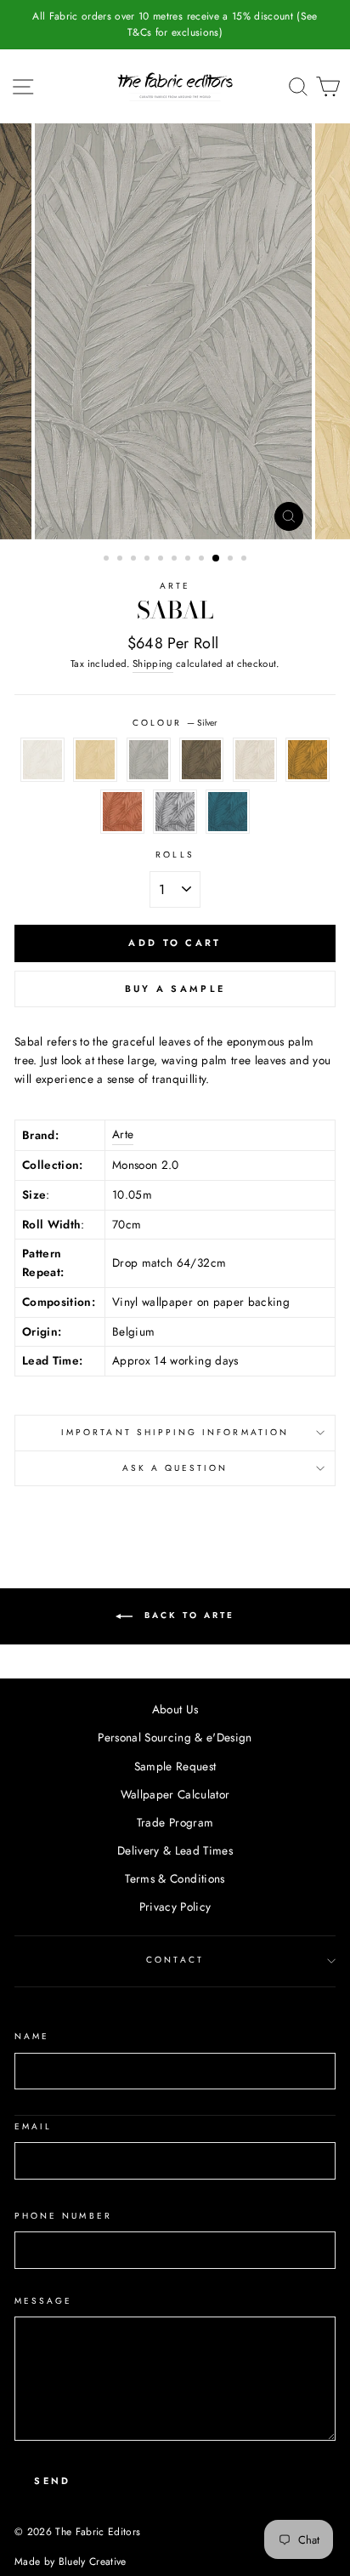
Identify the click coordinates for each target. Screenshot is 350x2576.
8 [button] (203, 560)
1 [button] (108, 560)
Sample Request (175, 1766)
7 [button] (189, 560)
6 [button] (176, 560)
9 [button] (217, 559)
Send (52, 2481)
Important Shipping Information (175, 1432)
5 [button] (162, 560)
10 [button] (232, 560)
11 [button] (246, 560)
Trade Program (175, 1822)
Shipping (153, 664)
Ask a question (175, 1468)
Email (33, 2126)
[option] (175, 25)
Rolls (175, 855)
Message (43, 2301)
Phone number (63, 2216)
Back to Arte (187, 1615)
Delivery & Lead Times (175, 1850)
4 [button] (149, 560)
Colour (175, 723)
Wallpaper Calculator (175, 1794)
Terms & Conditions (175, 1878)
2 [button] (121, 560)
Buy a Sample (175, 989)
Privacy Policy (175, 1906)
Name (32, 2036)
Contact (175, 1960)
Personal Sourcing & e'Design (175, 1737)
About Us (175, 1709)
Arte (175, 586)
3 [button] (135, 560)
